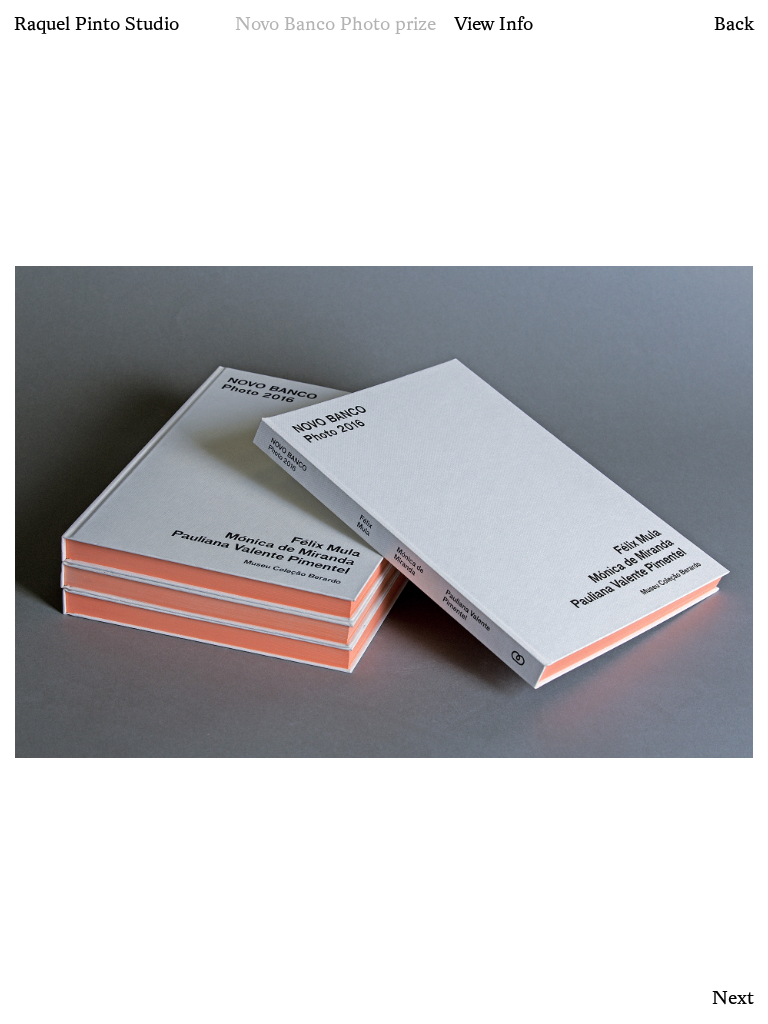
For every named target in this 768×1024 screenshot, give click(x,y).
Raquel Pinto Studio (96, 23)
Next (733, 997)
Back (734, 23)
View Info (493, 23)
